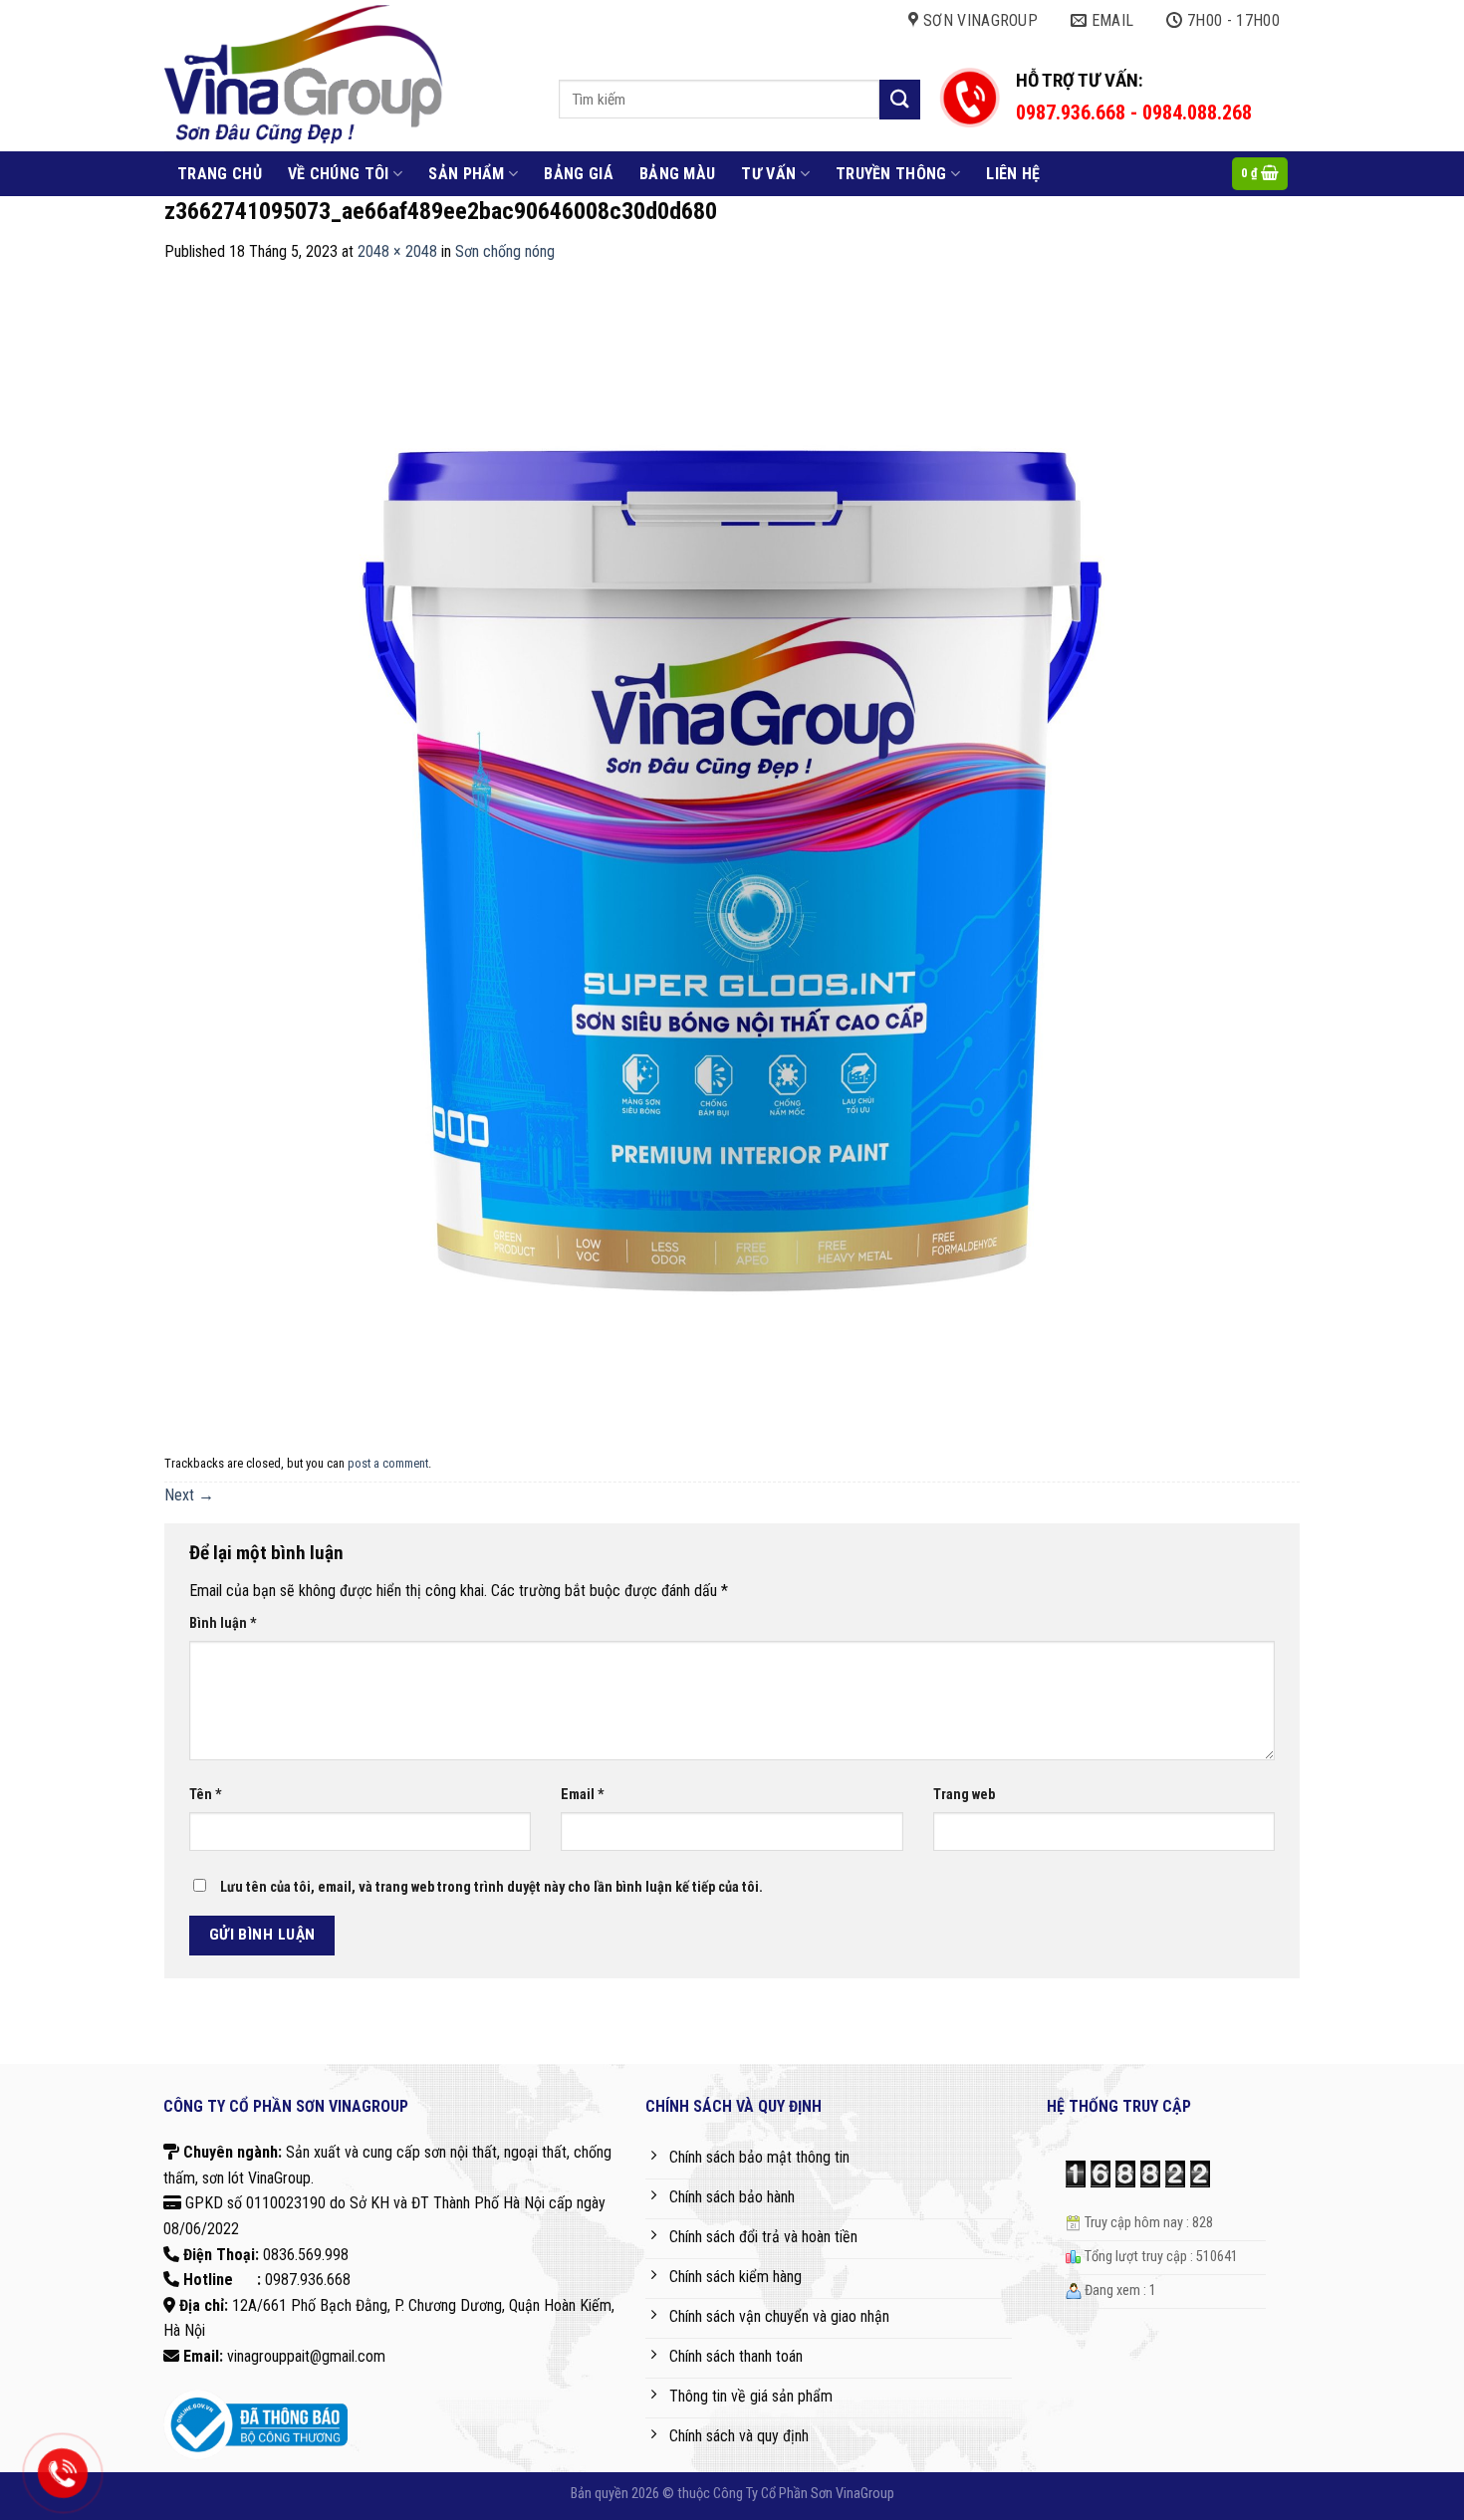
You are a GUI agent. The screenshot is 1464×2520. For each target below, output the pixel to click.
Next (189, 1495)
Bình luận (223, 1623)
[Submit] (899, 99)
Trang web (964, 1795)
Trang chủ (220, 174)
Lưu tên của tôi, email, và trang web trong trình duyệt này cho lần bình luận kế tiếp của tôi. (491, 1887)
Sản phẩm (467, 174)
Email (583, 1795)
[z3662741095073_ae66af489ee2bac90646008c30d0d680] (732, 855)
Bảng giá (579, 174)
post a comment (388, 1463)
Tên (206, 1795)
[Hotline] (63, 2473)
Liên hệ (1013, 174)
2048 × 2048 (397, 251)
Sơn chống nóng (505, 251)
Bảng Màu (678, 174)
